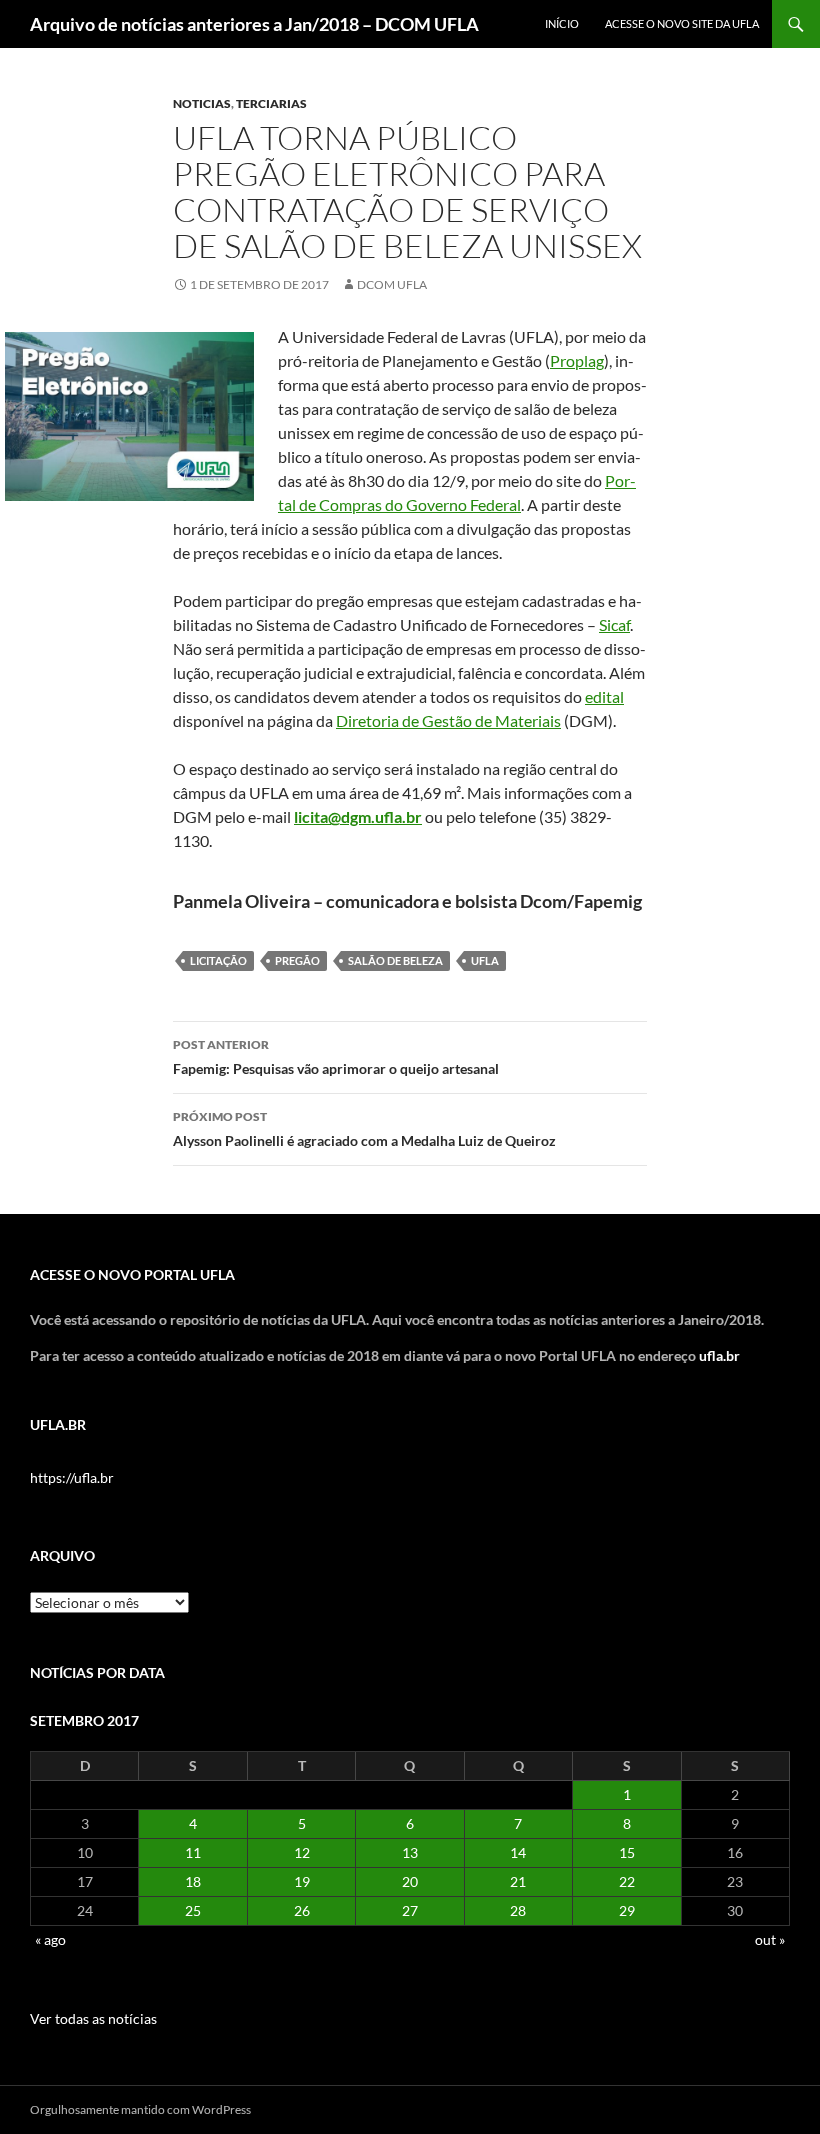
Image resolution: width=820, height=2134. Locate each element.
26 (302, 1910)
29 (627, 1910)
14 (518, 1852)
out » (770, 1939)
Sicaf (614, 624)
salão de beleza (395, 960)
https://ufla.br (72, 1477)
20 (410, 1881)
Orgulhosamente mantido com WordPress (140, 2109)
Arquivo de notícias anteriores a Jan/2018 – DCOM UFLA (254, 24)
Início (562, 23)
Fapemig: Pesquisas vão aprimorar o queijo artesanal (336, 1057)
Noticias (202, 103)
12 (302, 1852)
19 (302, 1881)
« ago (50, 1939)
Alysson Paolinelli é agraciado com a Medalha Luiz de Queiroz (364, 1129)
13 (410, 1852)
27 (410, 1910)
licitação (218, 960)
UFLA (485, 960)
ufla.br (719, 1355)
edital (604, 696)
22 (627, 1881)
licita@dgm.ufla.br (358, 816)
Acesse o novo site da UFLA (682, 23)
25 (193, 1910)
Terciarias (271, 103)
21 (518, 1881)
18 (193, 1881)
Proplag (577, 360)
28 (518, 1910)
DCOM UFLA (392, 284)
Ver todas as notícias (93, 2018)
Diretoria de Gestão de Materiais (448, 720)
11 (193, 1852)
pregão (297, 960)
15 (627, 1852)
